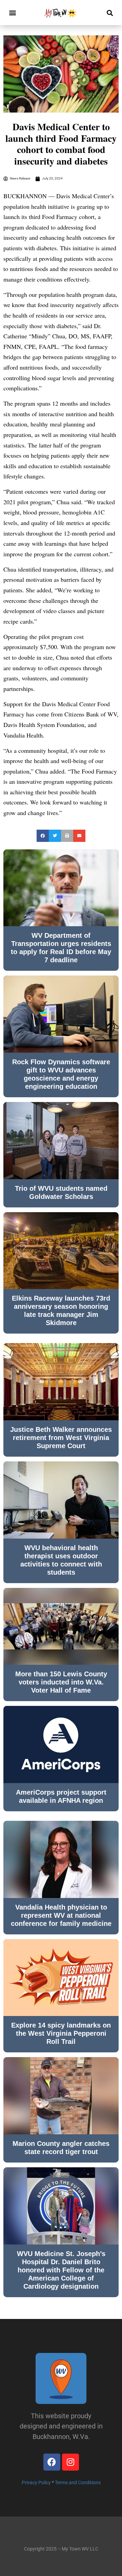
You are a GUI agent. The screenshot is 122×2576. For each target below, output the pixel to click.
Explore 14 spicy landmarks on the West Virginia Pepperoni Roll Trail (61, 2033)
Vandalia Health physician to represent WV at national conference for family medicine (61, 1915)
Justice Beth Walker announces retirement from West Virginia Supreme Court (61, 1438)
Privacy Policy (36, 2482)
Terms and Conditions (78, 2482)
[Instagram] (70, 2462)
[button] (12, 13)
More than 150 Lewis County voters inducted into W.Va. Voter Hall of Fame (61, 1682)
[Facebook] (52, 2462)
